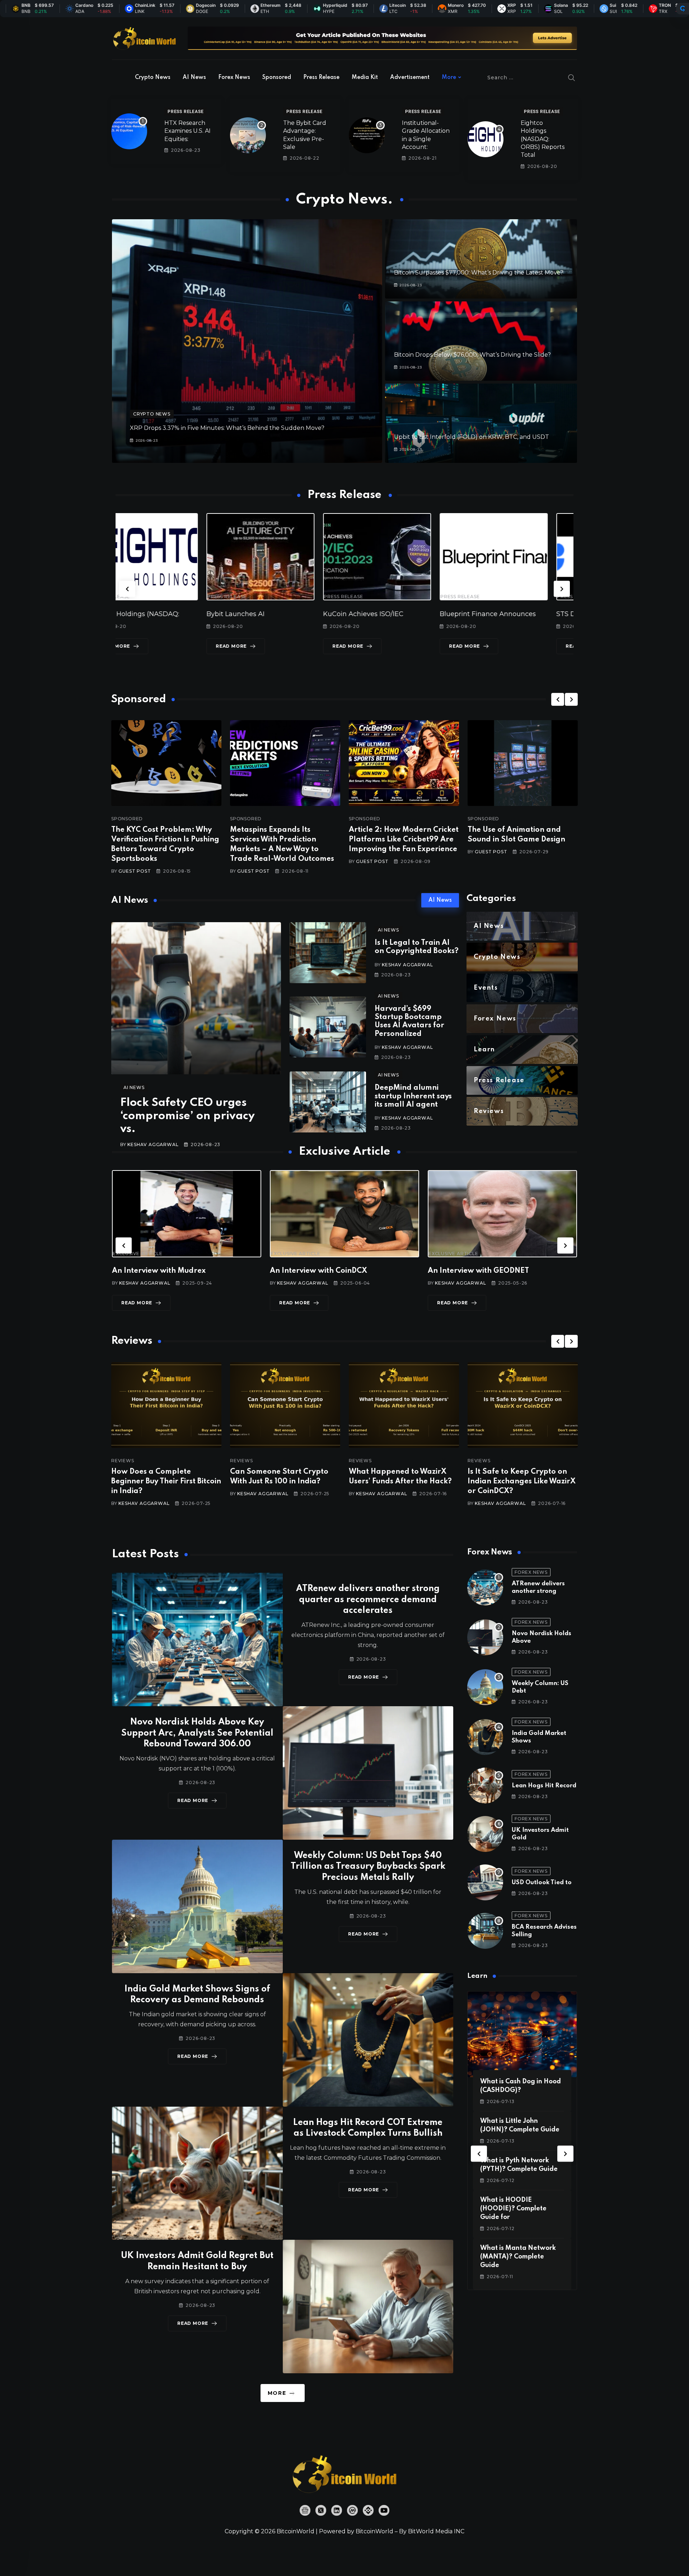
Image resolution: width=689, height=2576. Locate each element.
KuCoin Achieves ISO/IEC (156, 614)
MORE (277, 2393)
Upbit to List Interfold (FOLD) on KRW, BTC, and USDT (472, 437)
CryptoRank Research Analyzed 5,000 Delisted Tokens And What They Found (521, 1482)
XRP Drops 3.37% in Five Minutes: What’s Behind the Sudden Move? (227, 428)
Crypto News (153, 78)
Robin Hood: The (492, 614)
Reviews (123, 1461)
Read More (140, 646)
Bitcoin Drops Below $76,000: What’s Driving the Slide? (472, 355)
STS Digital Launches (383, 614)
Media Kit (365, 78)
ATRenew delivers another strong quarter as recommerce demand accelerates (368, 1600)
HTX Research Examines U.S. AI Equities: (188, 131)
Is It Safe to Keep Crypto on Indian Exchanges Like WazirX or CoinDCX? (284, 1482)
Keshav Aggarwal (153, 1144)
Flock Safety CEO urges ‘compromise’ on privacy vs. (188, 1116)
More (449, 78)
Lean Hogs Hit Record (544, 1786)
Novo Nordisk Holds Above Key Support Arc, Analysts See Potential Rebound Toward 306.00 (197, 1733)
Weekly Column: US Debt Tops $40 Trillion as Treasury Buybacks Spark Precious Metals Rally (368, 1867)
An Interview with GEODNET (163, 1271)
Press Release (321, 78)
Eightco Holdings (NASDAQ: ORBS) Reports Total (543, 139)
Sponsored (277, 78)
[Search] (572, 78)
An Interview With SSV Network (485, 1271)
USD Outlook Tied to (542, 1883)
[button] (127, 589)
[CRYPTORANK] (683, 9)
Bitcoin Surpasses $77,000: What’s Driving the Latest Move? (479, 273)
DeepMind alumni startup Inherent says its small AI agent (413, 1096)
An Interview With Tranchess (321, 1271)
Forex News (234, 78)
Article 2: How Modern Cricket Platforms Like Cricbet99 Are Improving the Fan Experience (404, 840)
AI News (194, 78)
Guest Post (135, 871)
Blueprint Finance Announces (280, 614)
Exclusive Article (138, 1254)
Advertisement (410, 78)
